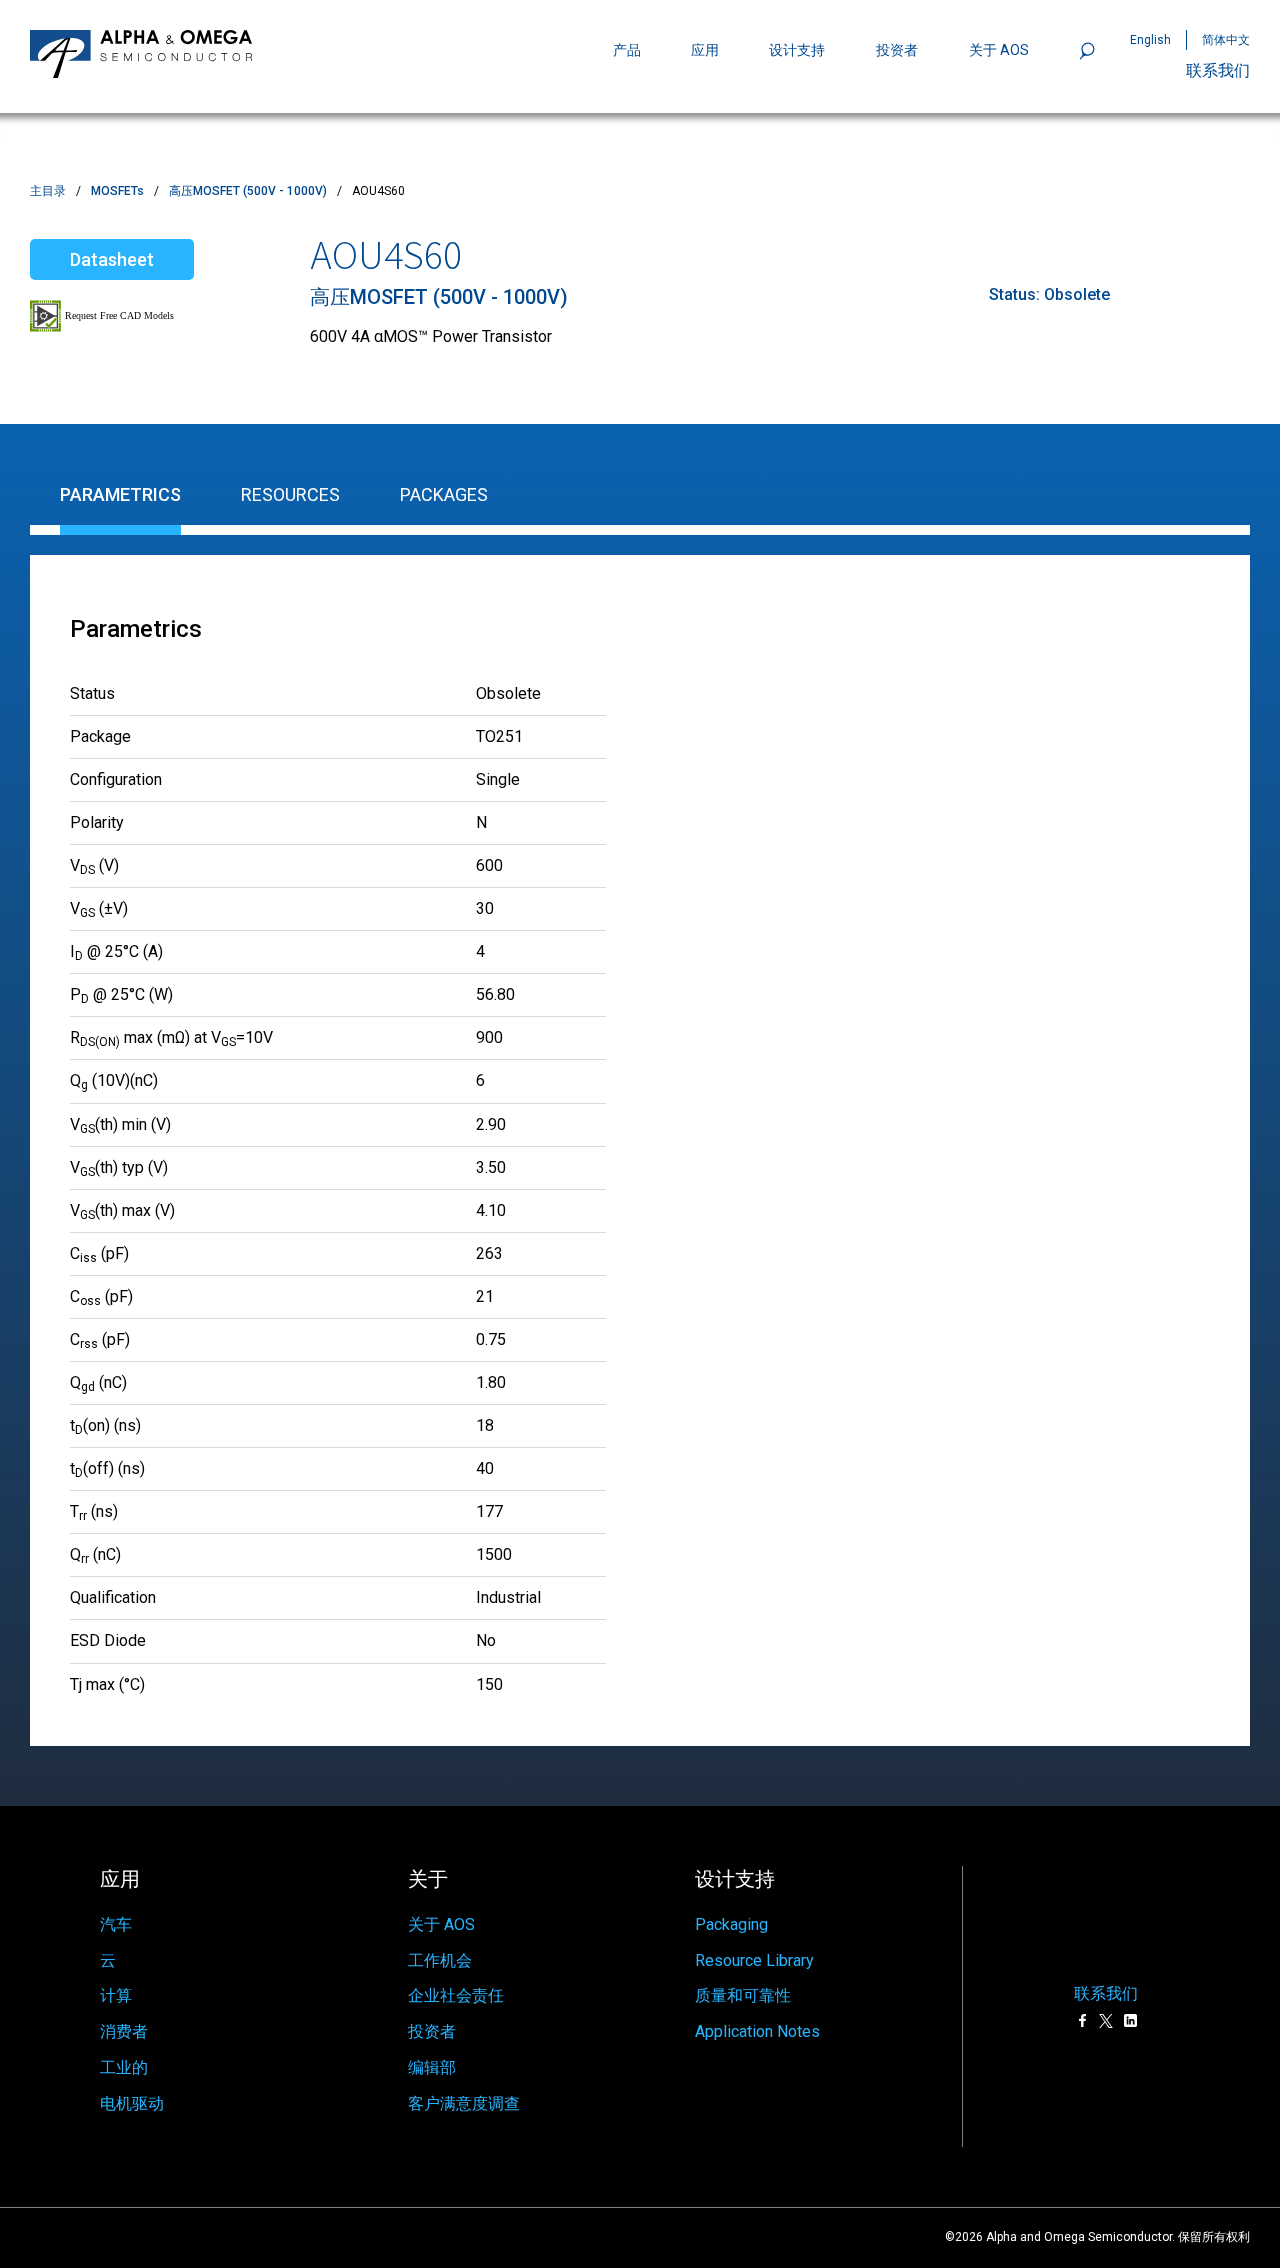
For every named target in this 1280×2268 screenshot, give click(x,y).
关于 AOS (441, 1924)
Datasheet (112, 259)
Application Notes (757, 2031)
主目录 (48, 191)
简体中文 (1226, 40)
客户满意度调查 (464, 2103)
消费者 (124, 2031)
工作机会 (440, 1960)
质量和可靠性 (743, 1995)
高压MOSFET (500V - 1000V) (248, 191)
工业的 (124, 2067)
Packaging (731, 1924)
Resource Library (754, 1960)
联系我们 (1218, 70)
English (1150, 40)
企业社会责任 (456, 1995)
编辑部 (432, 2067)
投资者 (897, 50)
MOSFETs (117, 191)
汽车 (116, 1924)
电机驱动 (132, 2103)
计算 (116, 1995)
